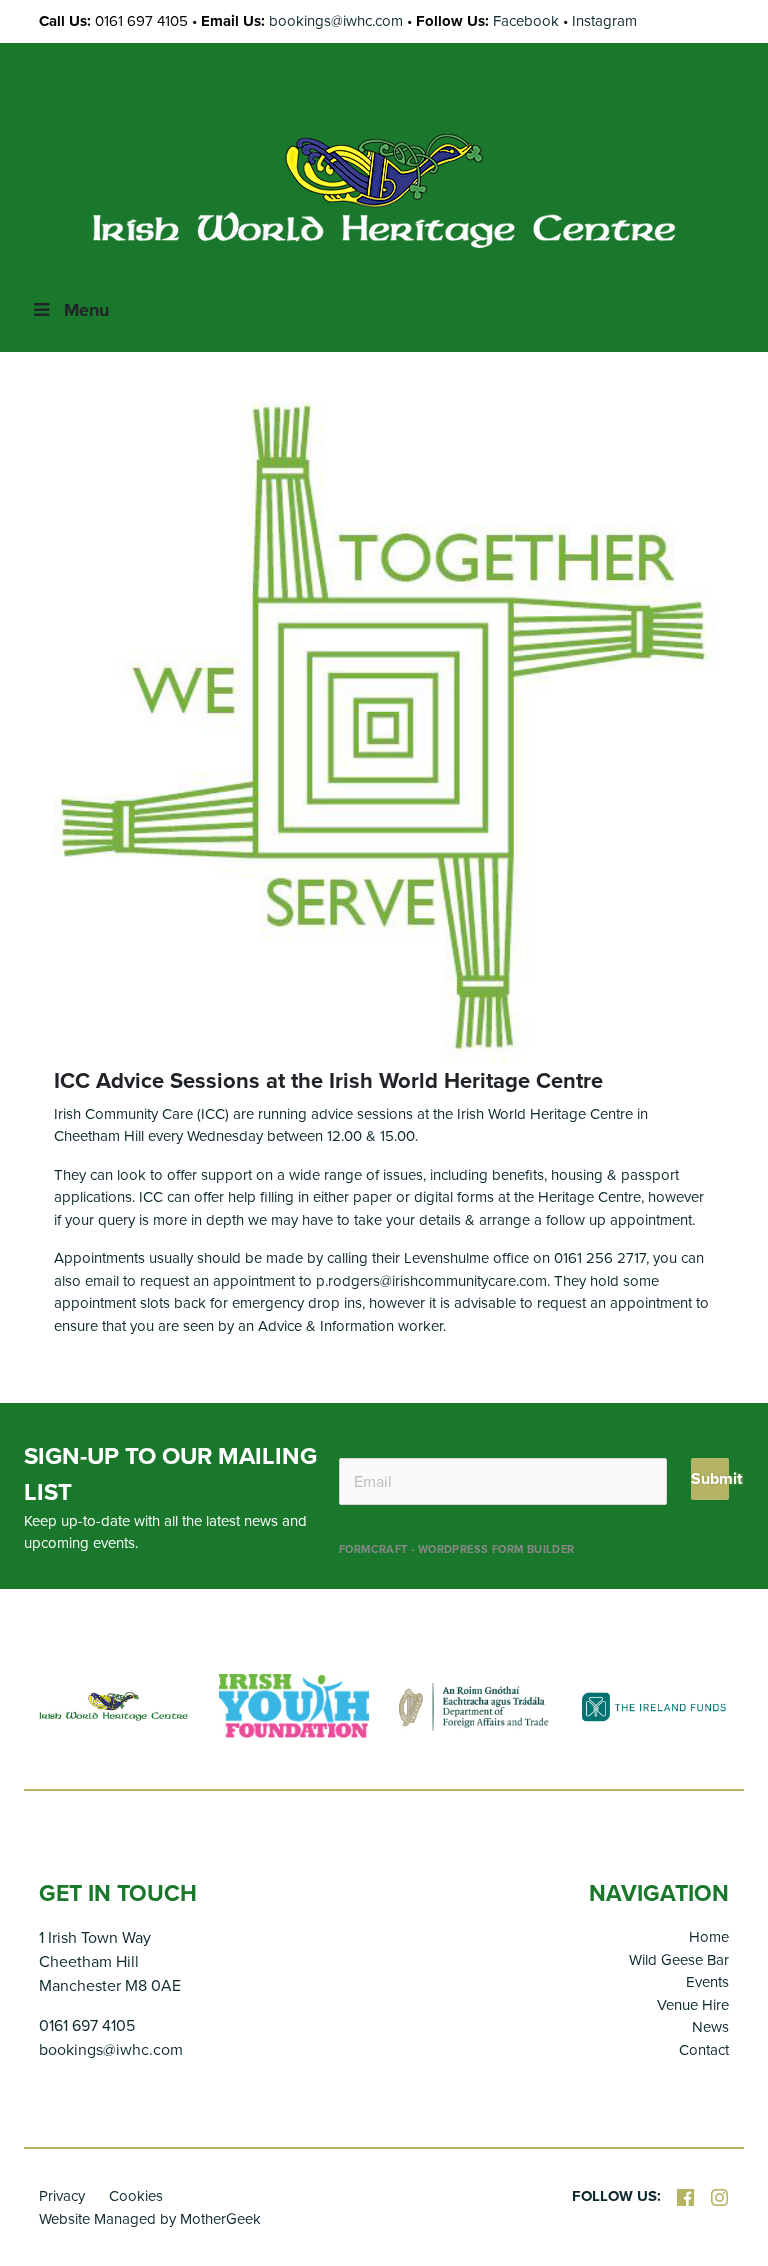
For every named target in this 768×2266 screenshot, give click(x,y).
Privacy (62, 2196)
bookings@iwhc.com (336, 21)
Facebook (526, 21)
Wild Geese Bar (679, 1960)
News (710, 2027)
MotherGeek (220, 2219)
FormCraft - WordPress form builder (457, 1549)
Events (707, 1982)
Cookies (136, 2196)
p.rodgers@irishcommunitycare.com (431, 1281)
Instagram (604, 21)
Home (709, 1937)
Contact (704, 2050)
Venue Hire (693, 2005)
